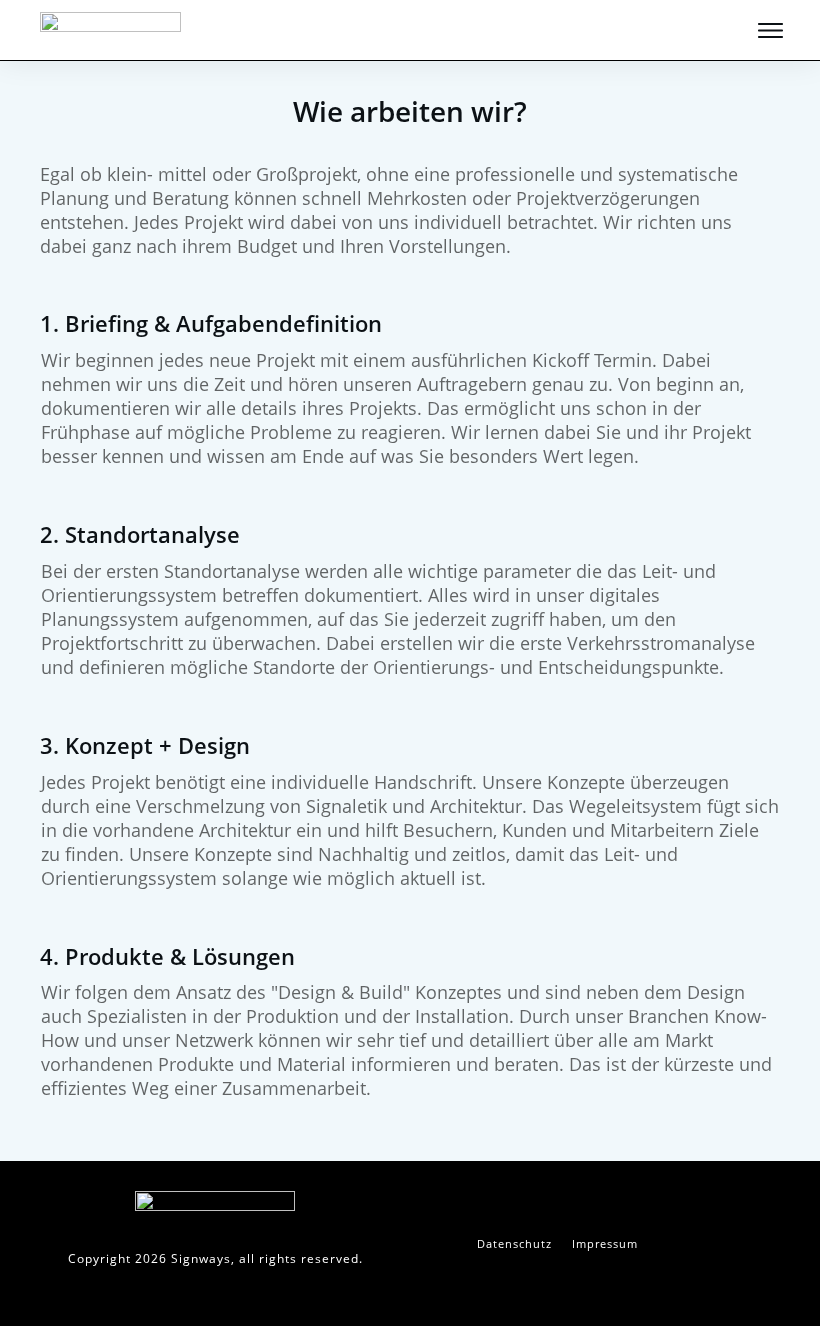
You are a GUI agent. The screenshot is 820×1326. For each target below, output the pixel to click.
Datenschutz (514, 1243)
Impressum (605, 1243)
